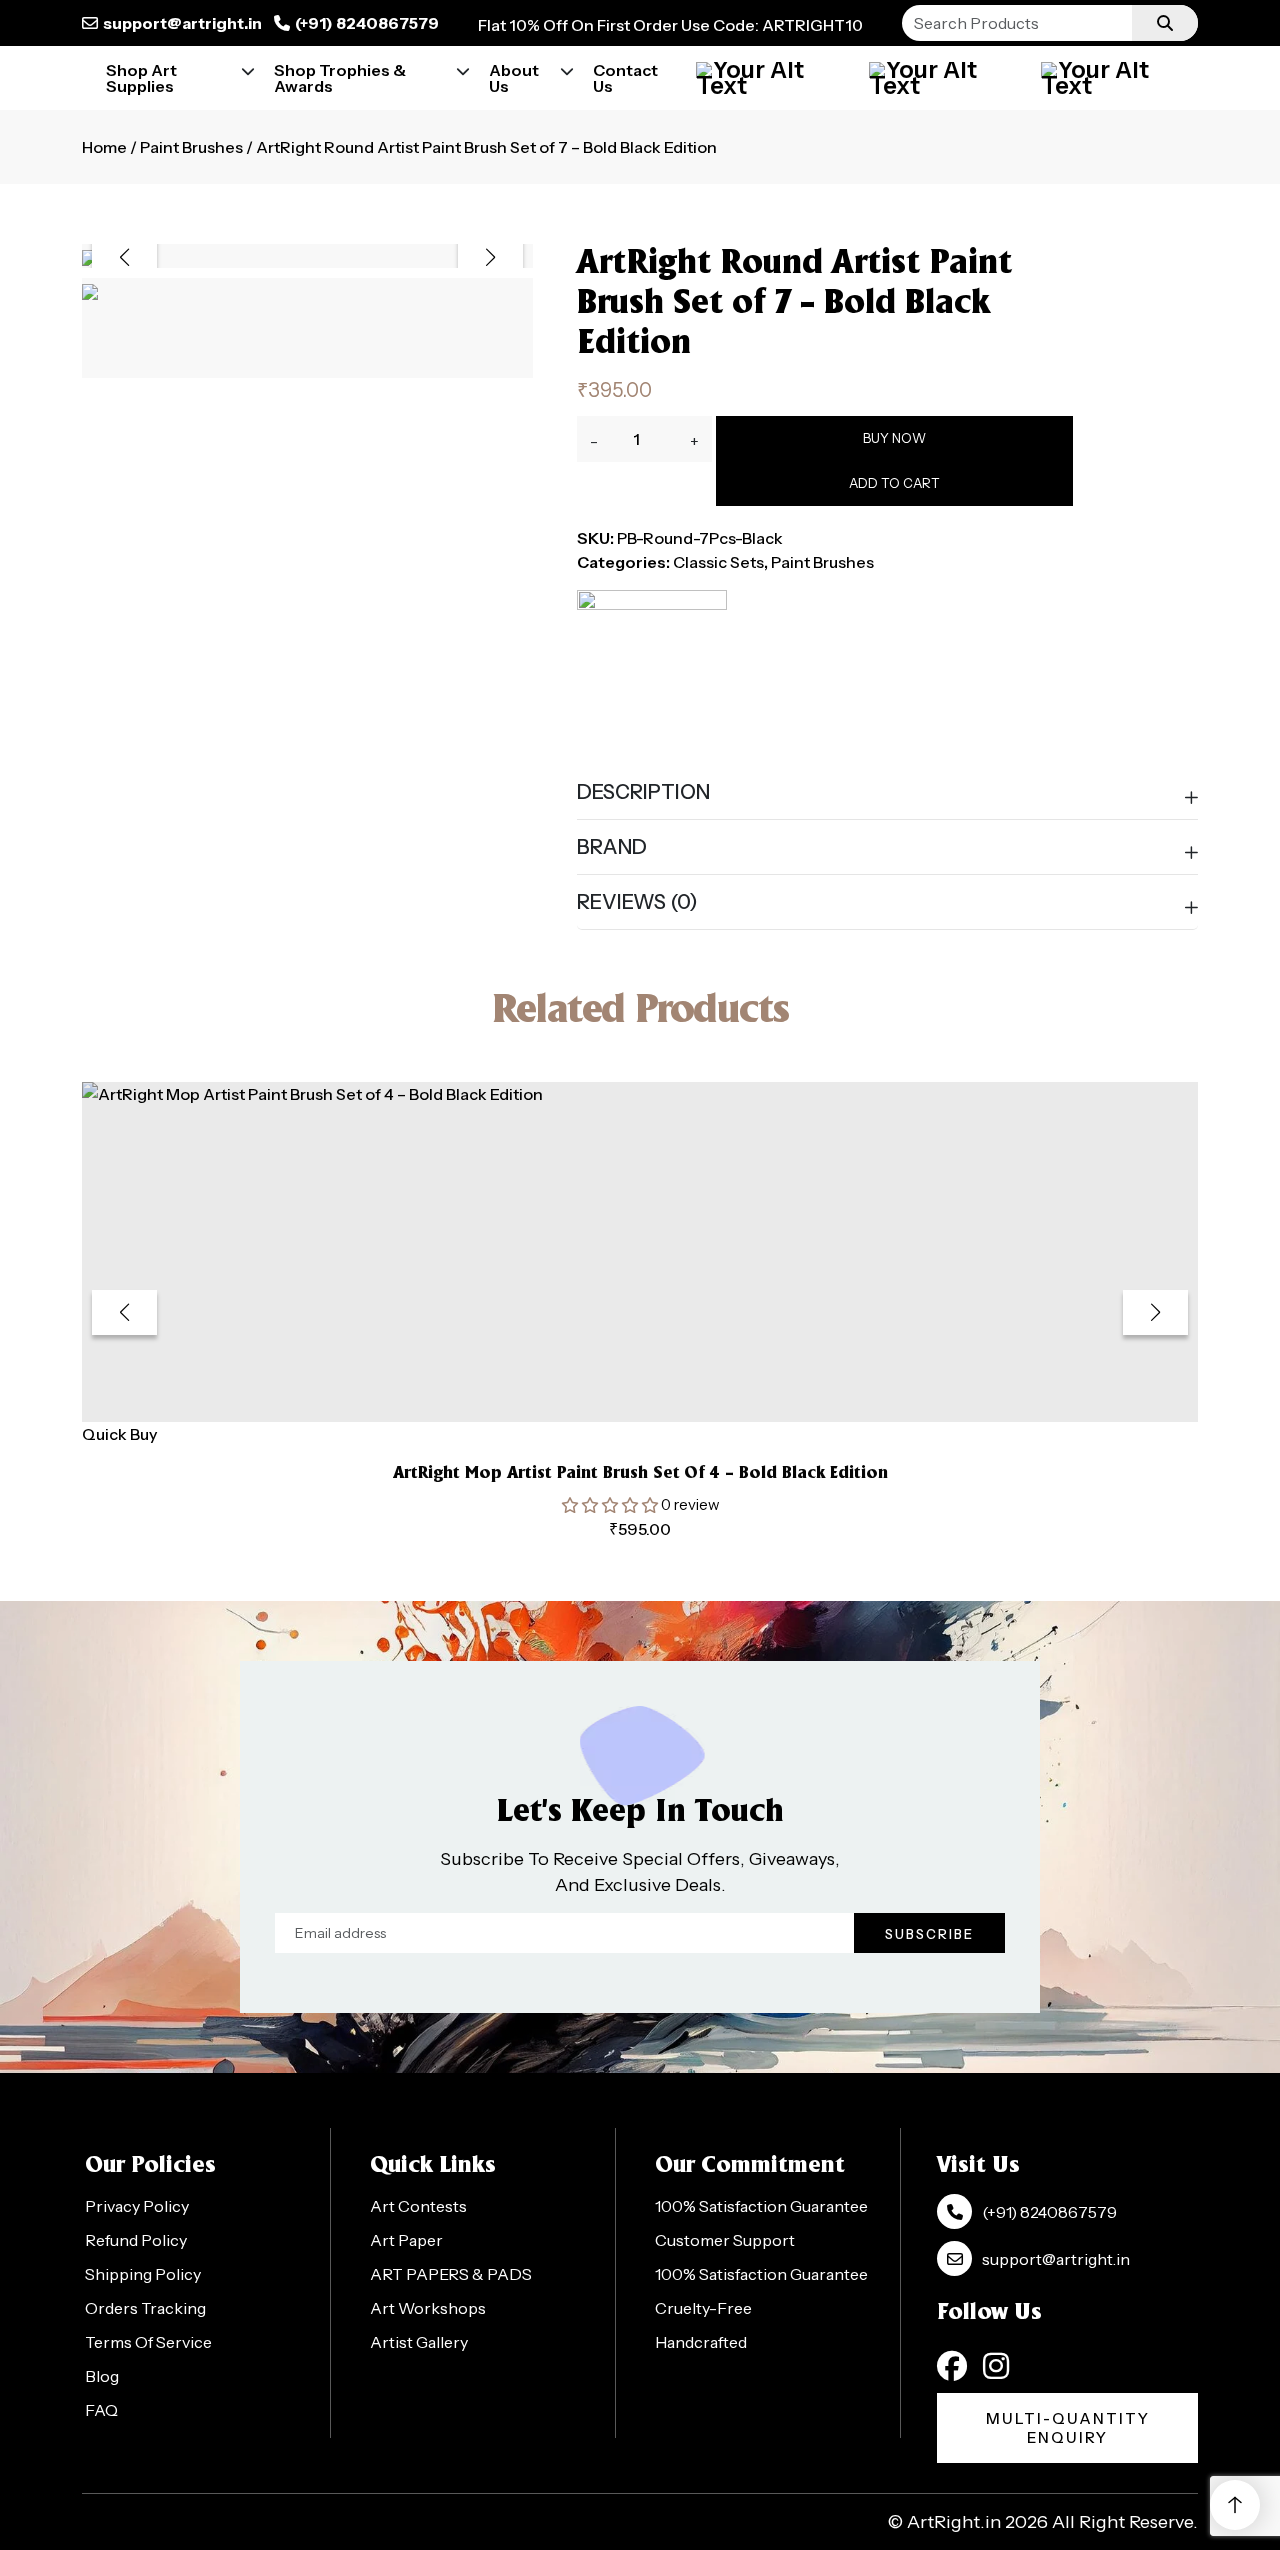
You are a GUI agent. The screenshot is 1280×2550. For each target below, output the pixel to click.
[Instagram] (996, 2366)
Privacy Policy (137, 2206)
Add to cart (894, 483)
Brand (612, 847)
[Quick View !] (665, 1395)
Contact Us (625, 78)
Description (643, 792)
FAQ (101, 2410)
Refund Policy (136, 2240)
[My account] (770, 78)
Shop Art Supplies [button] (141, 78)
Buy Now (894, 438)
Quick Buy (119, 1434)
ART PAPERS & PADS (451, 2274)
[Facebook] (952, 2366)
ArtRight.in (954, 2522)
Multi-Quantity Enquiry (1068, 2428)
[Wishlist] (1115, 78)
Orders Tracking (145, 2308)
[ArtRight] (652, 665)
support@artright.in (182, 23)
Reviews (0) (637, 902)
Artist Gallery (419, 2342)
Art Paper (406, 2240)
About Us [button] (514, 78)
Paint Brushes (191, 147)
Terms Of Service (148, 2342)
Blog (102, 2376)
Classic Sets (718, 562)
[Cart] (943, 78)
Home (104, 147)
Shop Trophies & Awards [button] (340, 78)
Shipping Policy (143, 2274)
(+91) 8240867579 (367, 23)
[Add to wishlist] (615, 1395)
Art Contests (418, 2206)
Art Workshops (428, 2308)
